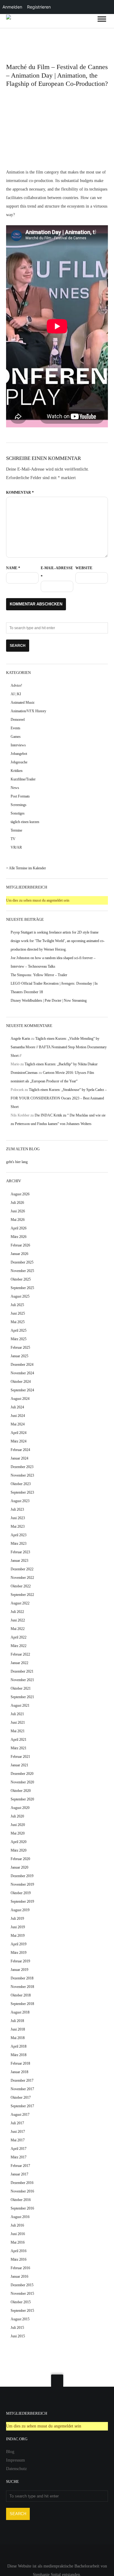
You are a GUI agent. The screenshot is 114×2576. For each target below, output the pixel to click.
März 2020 (19, 1850)
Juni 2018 (18, 2029)
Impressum (16, 2460)
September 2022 (22, 1595)
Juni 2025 (18, 1313)
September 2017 (22, 2106)
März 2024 (19, 1441)
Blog (10, 2452)
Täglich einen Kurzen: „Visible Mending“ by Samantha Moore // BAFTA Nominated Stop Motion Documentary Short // (59, 1047)
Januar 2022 (19, 1663)
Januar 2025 (19, 1356)
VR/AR (16, 847)
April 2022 (19, 1637)
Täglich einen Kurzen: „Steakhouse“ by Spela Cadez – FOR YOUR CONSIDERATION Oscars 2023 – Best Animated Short (59, 1098)
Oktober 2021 (21, 1688)
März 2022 (19, 1646)
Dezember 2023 (22, 1467)
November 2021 (22, 1680)
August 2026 (20, 1194)
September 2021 (22, 1697)
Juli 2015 (17, 2328)
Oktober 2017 (21, 2098)
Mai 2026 (18, 1220)
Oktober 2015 (21, 2302)
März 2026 (19, 1237)
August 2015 (20, 2319)
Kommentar (20, 492)
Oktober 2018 (21, 1995)
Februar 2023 (20, 1552)
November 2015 (22, 2294)
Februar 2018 (20, 2063)
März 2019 (19, 1953)
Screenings (19, 805)
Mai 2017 (18, 2140)
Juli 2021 (17, 1714)
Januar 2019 (19, 1970)
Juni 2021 (18, 1723)
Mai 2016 (18, 2242)
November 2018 (22, 1987)
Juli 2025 (17, 1305)
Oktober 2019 (21, 1893)
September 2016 (22, 2208)
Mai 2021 (18, 1731)
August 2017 (20, 2115)
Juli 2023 (17, 1509)
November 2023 (22, 1475)
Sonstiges (18, 813)
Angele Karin (20, 1039)
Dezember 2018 (22, 1978)
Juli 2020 (17, 1816)
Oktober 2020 (21, 1791)
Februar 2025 (20, 1348)
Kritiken (17, 771)
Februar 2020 (20, 1859)
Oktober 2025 (21, 1279)
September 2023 (22, 1492)
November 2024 (22, 1373)
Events (16, 728)
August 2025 (20, 1296)
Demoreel (18, 720)
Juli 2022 (17, 1612)
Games (16, 737)
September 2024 (22, 1390)
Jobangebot (19, 754)
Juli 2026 (17, 1203)
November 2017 (22, 2089)
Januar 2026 (19, 1254)
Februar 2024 (20, 1450)
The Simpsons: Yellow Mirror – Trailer (39, 975)
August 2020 (20, 1808)
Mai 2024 (18, 1424)
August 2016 (20, 2217)
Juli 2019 (17, 1919)
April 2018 (19, 2046)
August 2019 (20, 1910)
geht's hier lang (17, 1162)
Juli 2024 (17, 1407)
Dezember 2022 (22, 1569)
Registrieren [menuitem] (39, 7)
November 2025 (22, 1271)
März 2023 (19, 1544)
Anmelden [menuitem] (12, 7)
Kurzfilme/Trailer (23, 779)
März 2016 (19, 2259)
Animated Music (23, 703)
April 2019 (19, 1944)
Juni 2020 (18, 1825)
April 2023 (19, 1535)
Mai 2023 (18, 1526)
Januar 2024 (19, 1458)
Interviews (18, 745)
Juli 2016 (17, 2225)
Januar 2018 (19, 2072)
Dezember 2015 (22, 2285)
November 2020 (22, 1782)
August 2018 (20, 2012)
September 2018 (22, 2004)
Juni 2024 (18, 1416)
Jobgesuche (19, 762)
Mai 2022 (18, 1629)
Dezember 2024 (22, 1365)
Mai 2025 (18, 1322)
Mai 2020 (18, 1833)
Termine (16, 830)
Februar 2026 (20, 1245)
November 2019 (22, 1884)
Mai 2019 (18, 1936)
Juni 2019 (18, 1927)
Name (13, 568)
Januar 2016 (19, 2276)
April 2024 (19, 1433)
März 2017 (19, 2157)
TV (13, 839)
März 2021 (19, 1748)
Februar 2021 (20, 1757)
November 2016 (22, 2191)
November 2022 (22, 1578)
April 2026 (19, 1228)
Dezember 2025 (22, 1262)
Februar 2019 (20, 1961)
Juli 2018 (17, 2021)
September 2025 (22, 1288)
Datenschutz (16, 2469)
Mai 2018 (18, 2038)
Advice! (16, 685)
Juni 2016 (18, 2234)
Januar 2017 (19, 2174)
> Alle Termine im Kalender (26, 868)
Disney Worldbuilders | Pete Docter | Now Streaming (49, 1001)
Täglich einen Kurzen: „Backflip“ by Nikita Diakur (61, 1064)
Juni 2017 (18, 2132)
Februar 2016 (20, 2268)
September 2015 (22, 2311)
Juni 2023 (18, 1518)
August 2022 (20, 1603)
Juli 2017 (17, 2123)
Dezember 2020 (22, 1774)
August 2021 (20, 1705)
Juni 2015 (18, 2336)
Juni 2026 (18, 1211)
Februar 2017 (20, 2166)
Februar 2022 (20, 1654)
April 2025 (19, 1330)
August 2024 (20, 1399)
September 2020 (22, 1799)
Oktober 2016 (21, 2200)
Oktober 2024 (21, 1382)
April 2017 (19, 2149)
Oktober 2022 (21, 1586)
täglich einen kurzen (25, 822)
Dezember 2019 (22, 1876)
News (15, 788)
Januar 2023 (19, 1561)
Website (84, 568)
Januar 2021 (19, 1765)
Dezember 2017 (22, 2080)
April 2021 (19, 1740)
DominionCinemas (24, 1073)
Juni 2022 (18, 1620)
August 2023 (20, 1501)
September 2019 (22, 1901)
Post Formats (20, 796)
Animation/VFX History (28, 711)
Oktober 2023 (21, 1484)
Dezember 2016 (22, 2183)
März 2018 (19, 2055)
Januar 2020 (19, 1867)
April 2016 (19, 2251)
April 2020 (19, 1842)
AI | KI (16, 694)
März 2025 (19, 1339)
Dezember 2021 (22, 1671)
